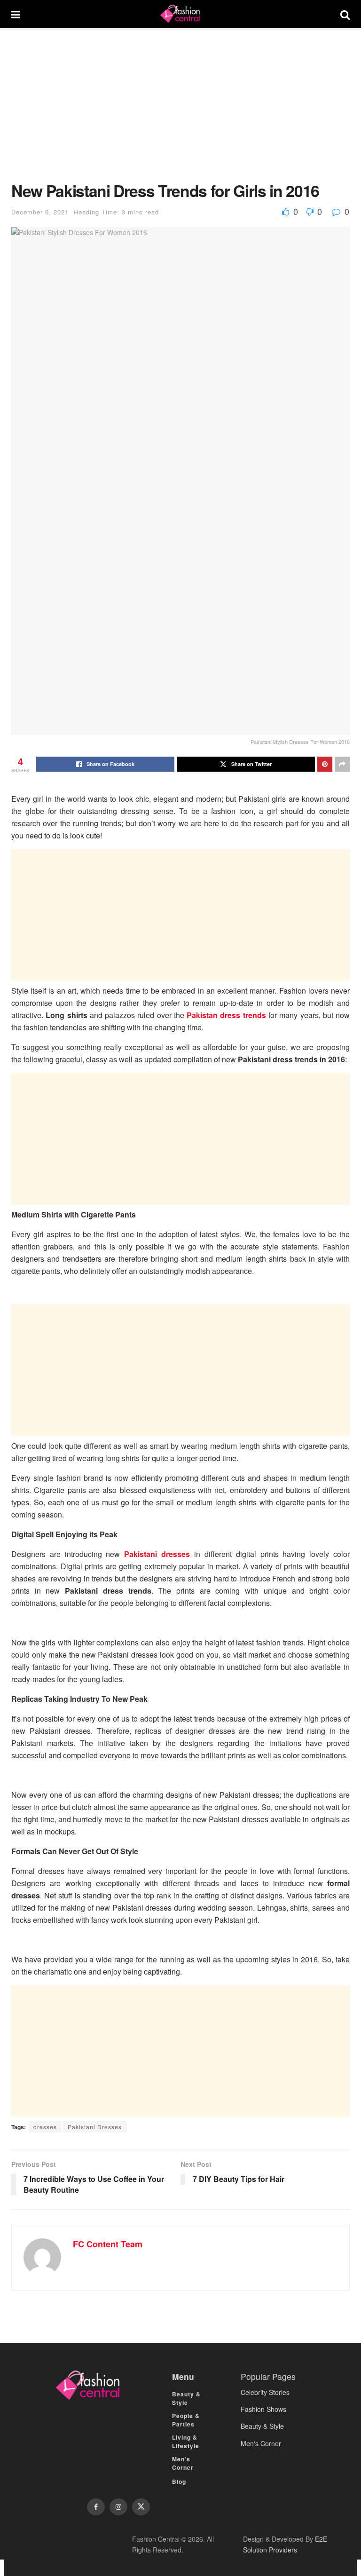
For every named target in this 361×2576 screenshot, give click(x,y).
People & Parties (186, 2420)
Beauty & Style (186, 2398)
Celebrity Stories (265, 2392)
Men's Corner (261, 2443)
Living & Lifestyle (186, 2442)
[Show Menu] (16, 14)
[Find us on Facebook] (96, 2507)
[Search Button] (345, 14)
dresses (45, 2127)
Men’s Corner (183, 2463)
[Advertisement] (180, 112)
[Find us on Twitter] (141, 2507)
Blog (179, 2481)
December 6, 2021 (40, 212)
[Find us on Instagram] (118, 2507)
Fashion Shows (263, 2409)
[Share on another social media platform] (342, 764)
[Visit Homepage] (180, 14)
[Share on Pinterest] (325, 764)
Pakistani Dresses (95, 2127)
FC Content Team (108, 2244)
